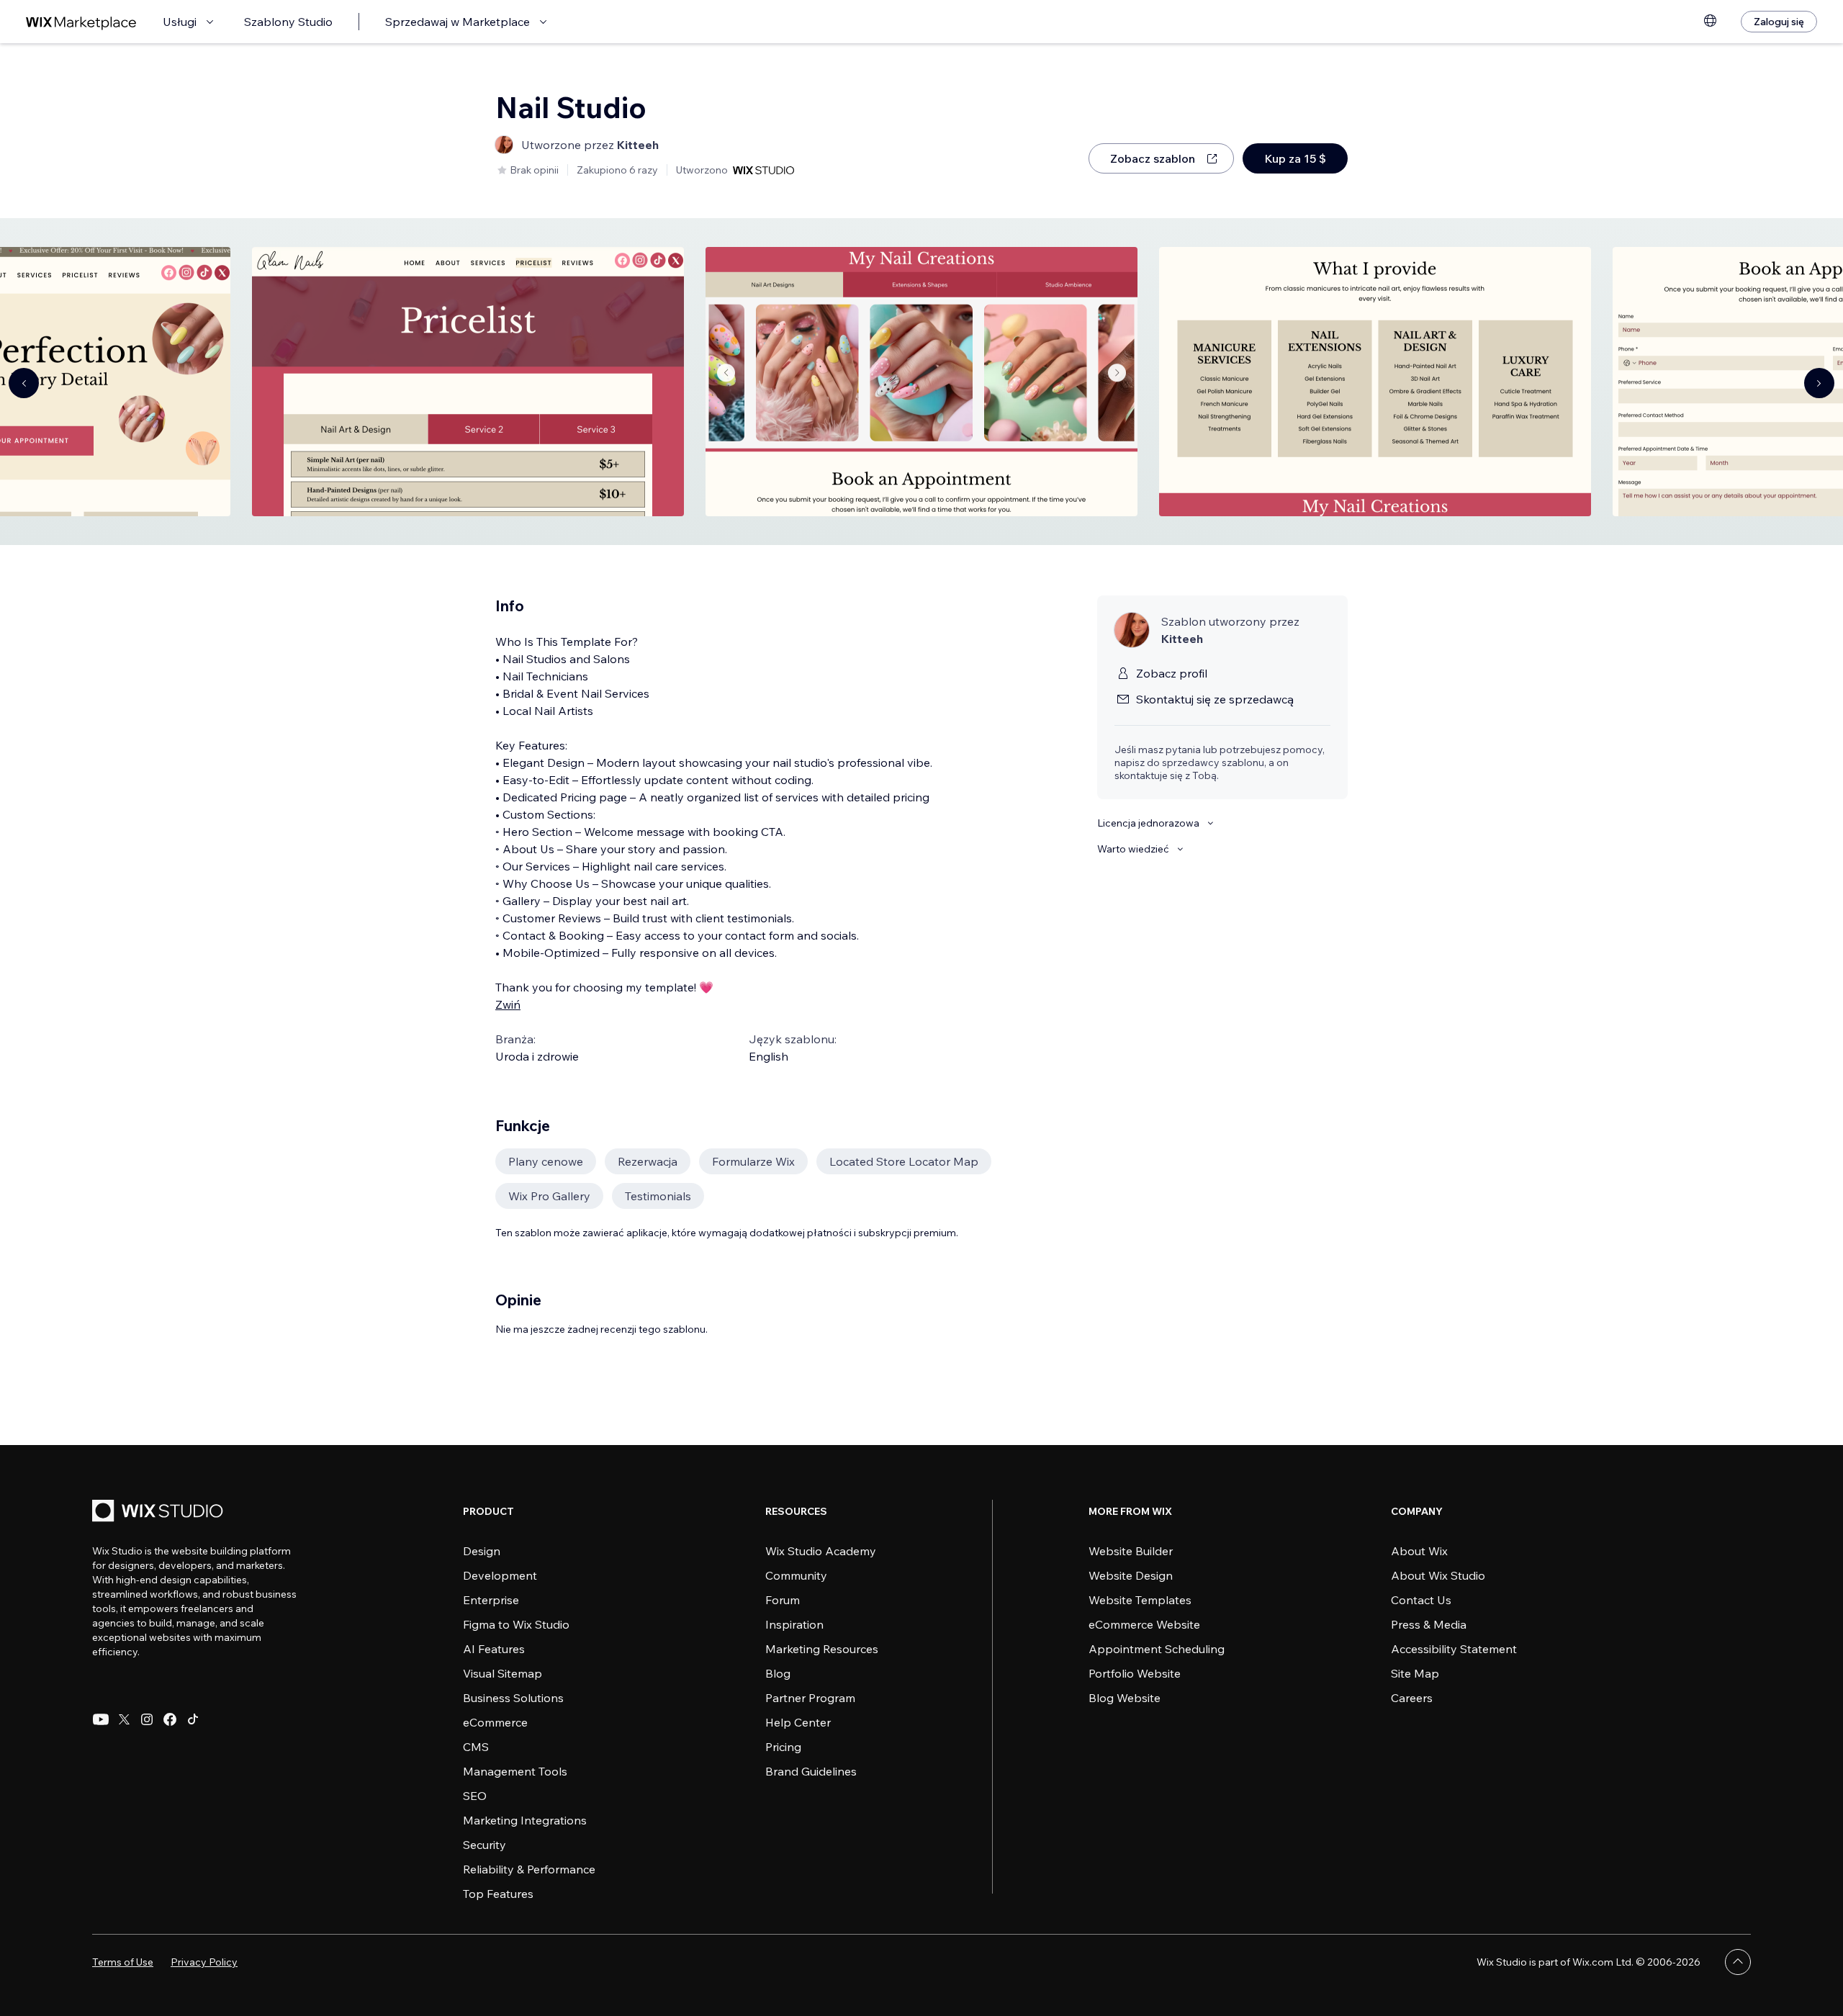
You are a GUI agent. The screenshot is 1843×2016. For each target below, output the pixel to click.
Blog (778, 1673)
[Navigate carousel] (24, 383)
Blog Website (1125, 1698)
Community (796, 1575)
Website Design (1131, 1575)
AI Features (494, 1649)
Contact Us (1421, 1600)
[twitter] (124, 1719)
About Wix (1419, 1551)
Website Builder (1131, 1551)
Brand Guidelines (811, 1771)
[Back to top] (1738, 1962)
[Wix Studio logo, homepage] (160, 1512)
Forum (783, 1600)
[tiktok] (193, 1719)
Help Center (798, 1722)
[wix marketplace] (81, 22)
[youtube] (101, 1719)
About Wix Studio (1438, 1575)
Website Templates (1140, 1600)
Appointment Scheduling (1157, 1649)
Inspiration (794, 1624)
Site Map (1415, 1673)
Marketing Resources (822, 1649)
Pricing (783, 1747)
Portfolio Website (1135, 1673)
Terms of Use (123, 1962)
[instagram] (147, 1719)
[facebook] (170, 1719)
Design (482, 1551)
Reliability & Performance (529, 1869)
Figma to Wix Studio (516, 1624)
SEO (475, 1796)
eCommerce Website (1144, 1624)
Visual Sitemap (503, 1673)
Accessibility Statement (1454, 1649)
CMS (476, 1747)
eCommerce (495, 1722)
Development (500, 1575)
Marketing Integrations (525, 1820)
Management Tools (515, 1771)
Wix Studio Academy (821, 1551)
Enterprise (491, 1600)
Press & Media (1429, 1624)
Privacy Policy (204, 1962)
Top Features (498, 1894)
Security (485, 1845)
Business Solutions (513, 1698)
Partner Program (810, 1698)
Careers (1412, 1698)
